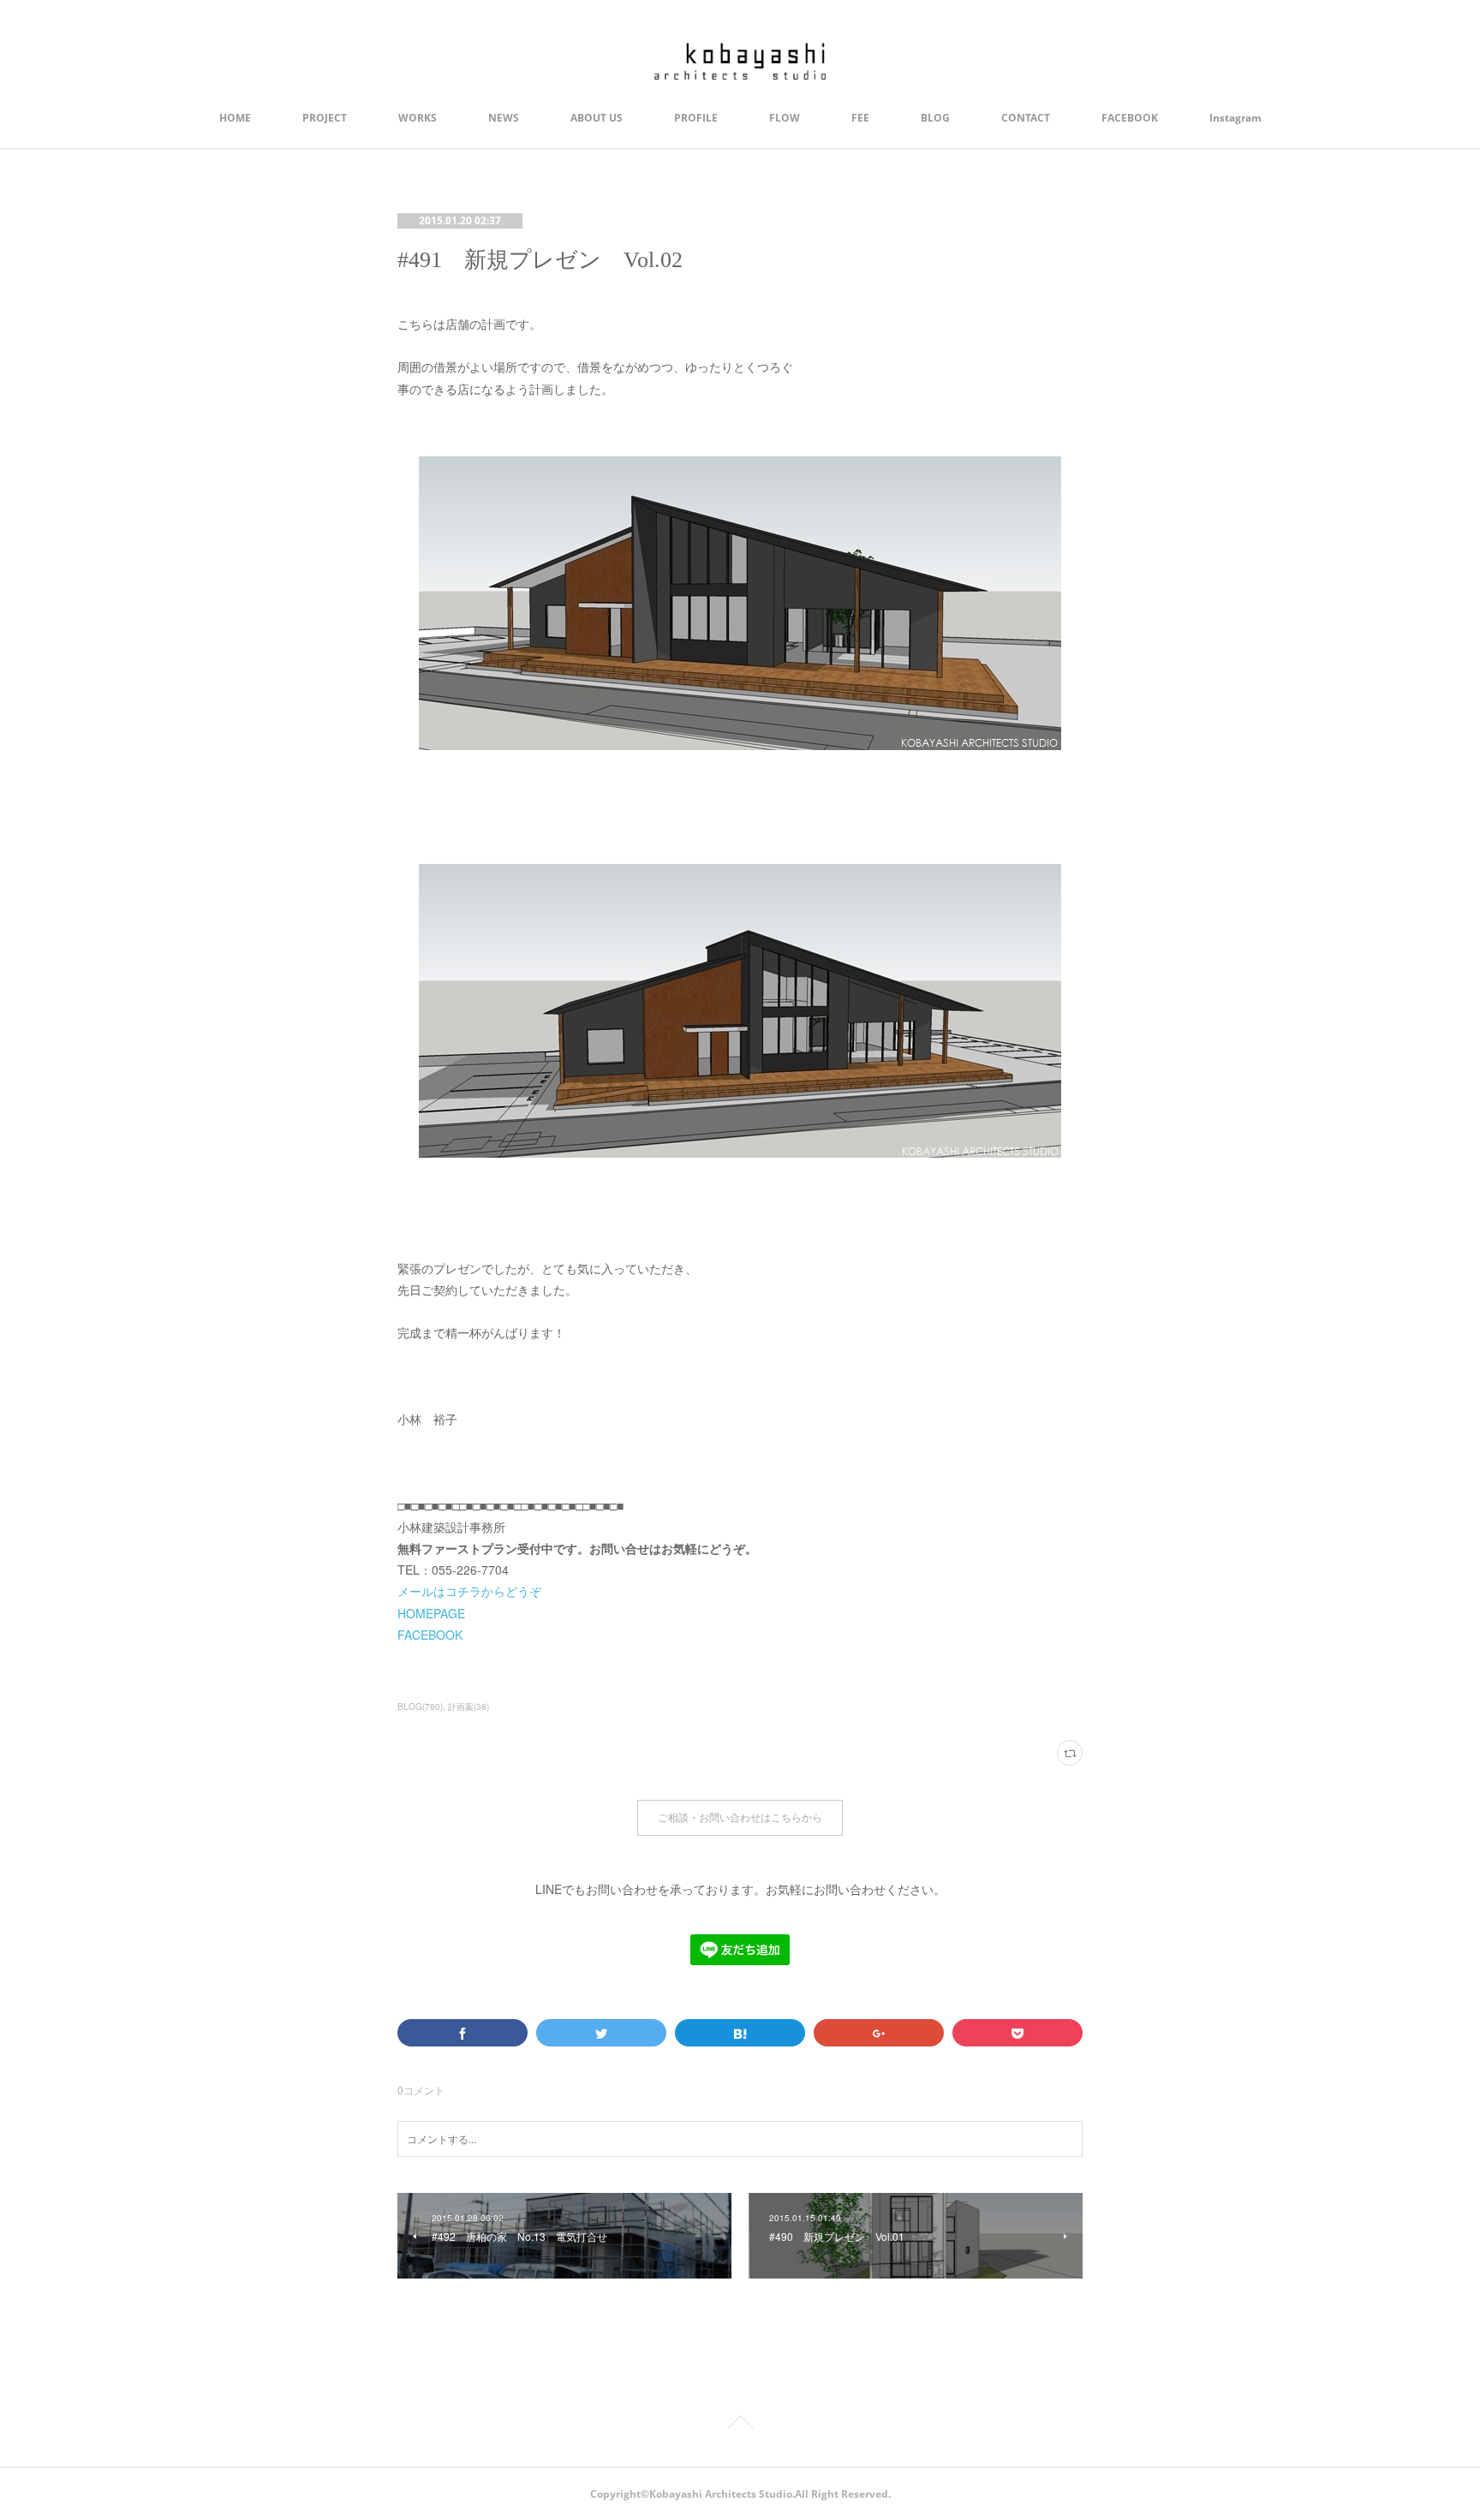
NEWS (504, 118)
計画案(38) (468, 1707)
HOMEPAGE (431, 1613)
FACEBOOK (1130, 118)
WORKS (418, 118)
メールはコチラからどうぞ (469, 1591)
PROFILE (696, 118)
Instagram (1235, 118)
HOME (235, 118)
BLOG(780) (420, 1707)
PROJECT (325, 118)
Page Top (740, 2425)
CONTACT (1026, 118)
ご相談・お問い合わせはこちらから (740, 1817)
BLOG (935, 118)
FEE (860, 118)
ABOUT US (597, 118)
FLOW (785, 118)
